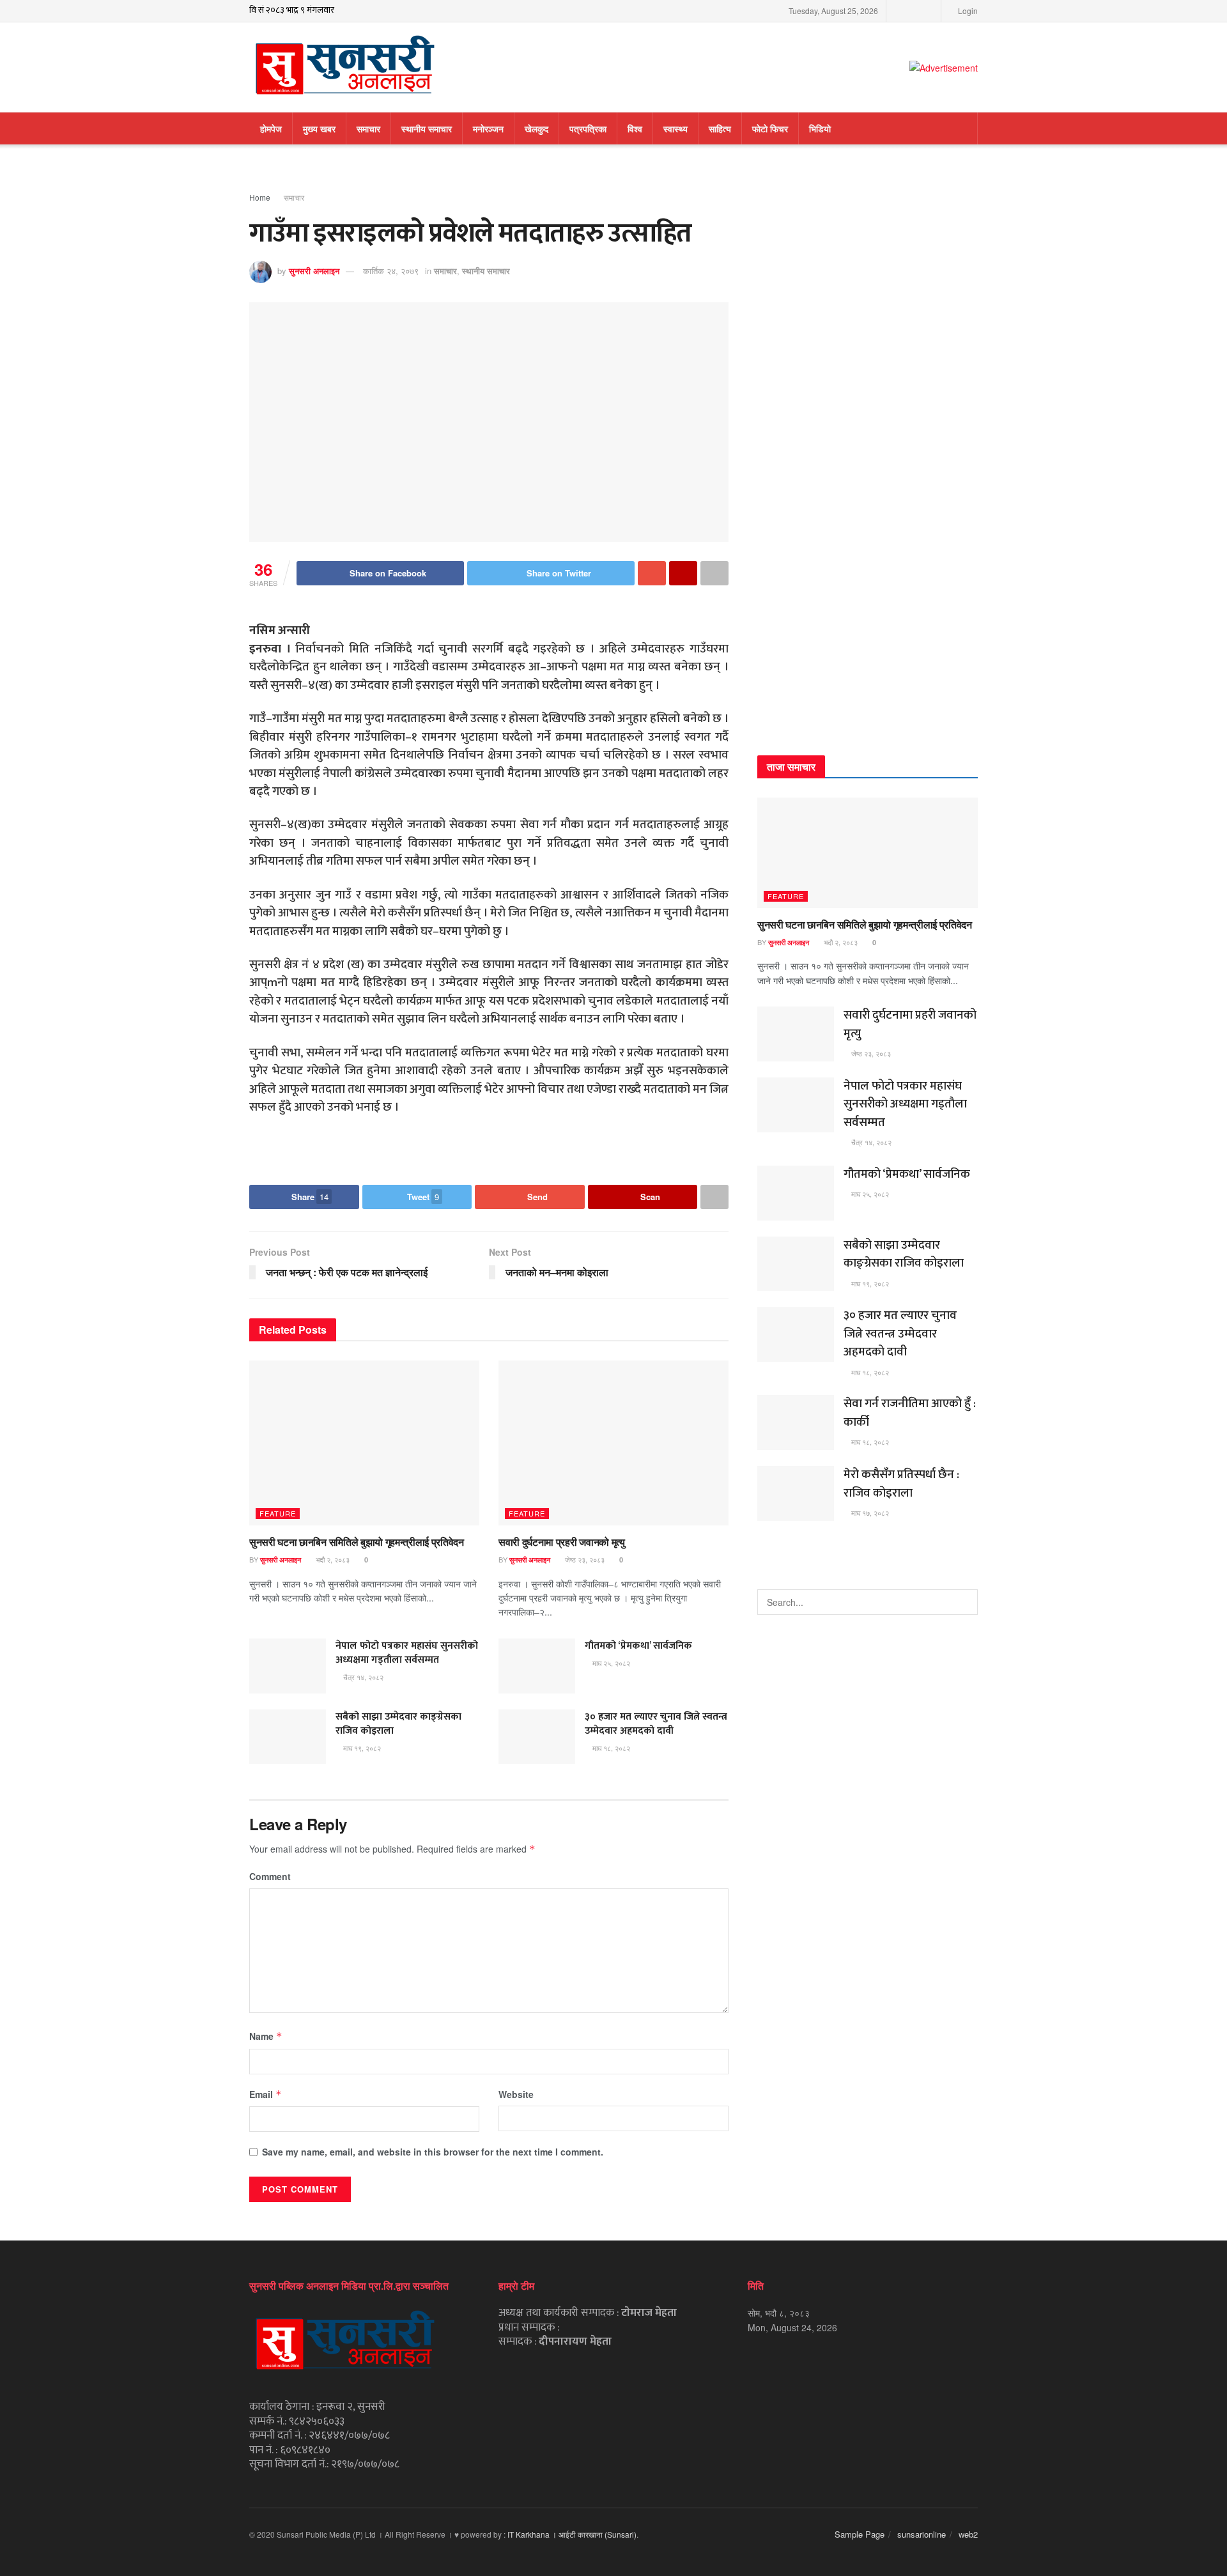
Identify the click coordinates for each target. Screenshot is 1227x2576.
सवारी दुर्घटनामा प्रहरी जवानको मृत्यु (562, 1542)
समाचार (368, 128)
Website (516, 2094)
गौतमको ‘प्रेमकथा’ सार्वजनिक (638, 1646)
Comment (270, 1876)
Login (967, 11)
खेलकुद (536, 128)
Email (266, 2094)
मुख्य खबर (319, 128)
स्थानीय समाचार (427, 128)
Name (266, 2036)
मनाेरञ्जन (488, 128)
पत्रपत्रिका (588, 128)
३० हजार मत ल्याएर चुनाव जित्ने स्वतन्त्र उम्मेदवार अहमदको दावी (656, 1724)
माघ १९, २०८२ (361, 1748)
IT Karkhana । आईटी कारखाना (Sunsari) (572, 2534)
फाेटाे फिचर (770, 128)
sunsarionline (922, 2534)
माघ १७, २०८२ (869, 1513)
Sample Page (860, 2534)
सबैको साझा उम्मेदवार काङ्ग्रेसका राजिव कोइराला (398, 1724)
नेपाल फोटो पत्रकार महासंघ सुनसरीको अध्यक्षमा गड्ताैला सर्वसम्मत (407, 1653)
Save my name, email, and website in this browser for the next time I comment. (433, 2152)
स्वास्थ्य (675, 128)
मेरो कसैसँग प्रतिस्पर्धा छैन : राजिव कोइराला (901, 1484)
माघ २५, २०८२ (610, 1663)
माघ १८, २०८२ (610, 1748)
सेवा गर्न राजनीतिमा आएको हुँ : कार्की (910, 1413)
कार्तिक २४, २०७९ (391, 271)
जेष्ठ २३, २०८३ (584, 1559)
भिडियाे (820, 128)
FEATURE (278, 1513)
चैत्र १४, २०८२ (362, 1677)
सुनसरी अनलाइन (314, 271)
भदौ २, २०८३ (332, 1559)
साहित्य (720, 128)
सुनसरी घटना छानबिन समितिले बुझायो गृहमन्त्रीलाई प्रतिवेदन (357, 1542)
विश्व (635, 128)
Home (260, 197)
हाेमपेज (271, 128)
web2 (968, 2534)
